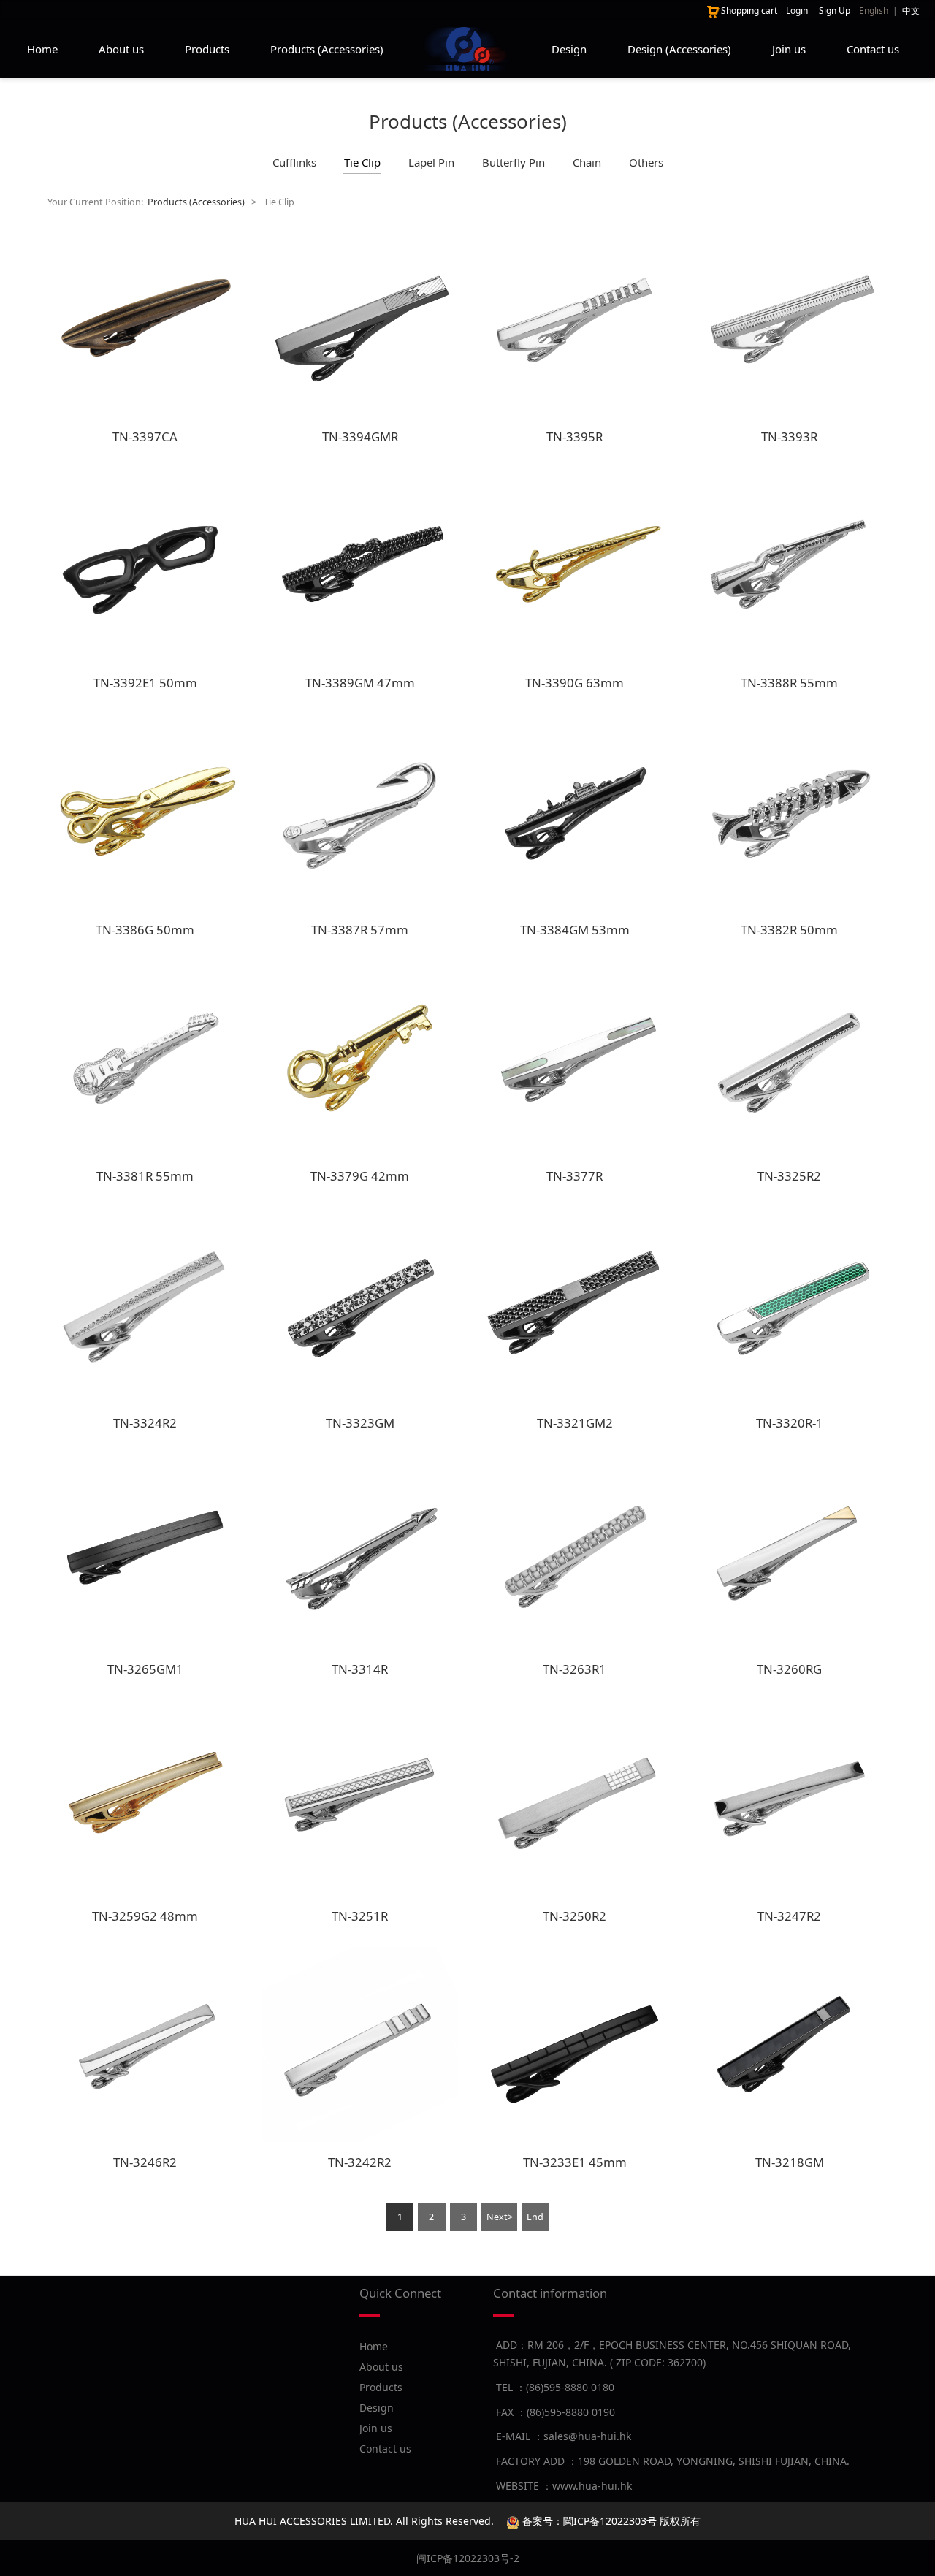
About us (121, 49)
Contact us (873, 49)
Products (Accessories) (327, 49)
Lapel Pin (431, 162)
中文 (911, 11)
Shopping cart (749, 11)
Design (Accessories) (679, 49)
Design (569, 49)
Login (797, 11)
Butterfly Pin (514, 162)
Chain (587, 162)
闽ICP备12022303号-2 (468, 2558)
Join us (789, 49)
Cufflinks (294, 162)
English (874, 11)
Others (646, 162)
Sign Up (835, 11)
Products (207, 49)
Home (42, 49)
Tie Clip (362, 162)
